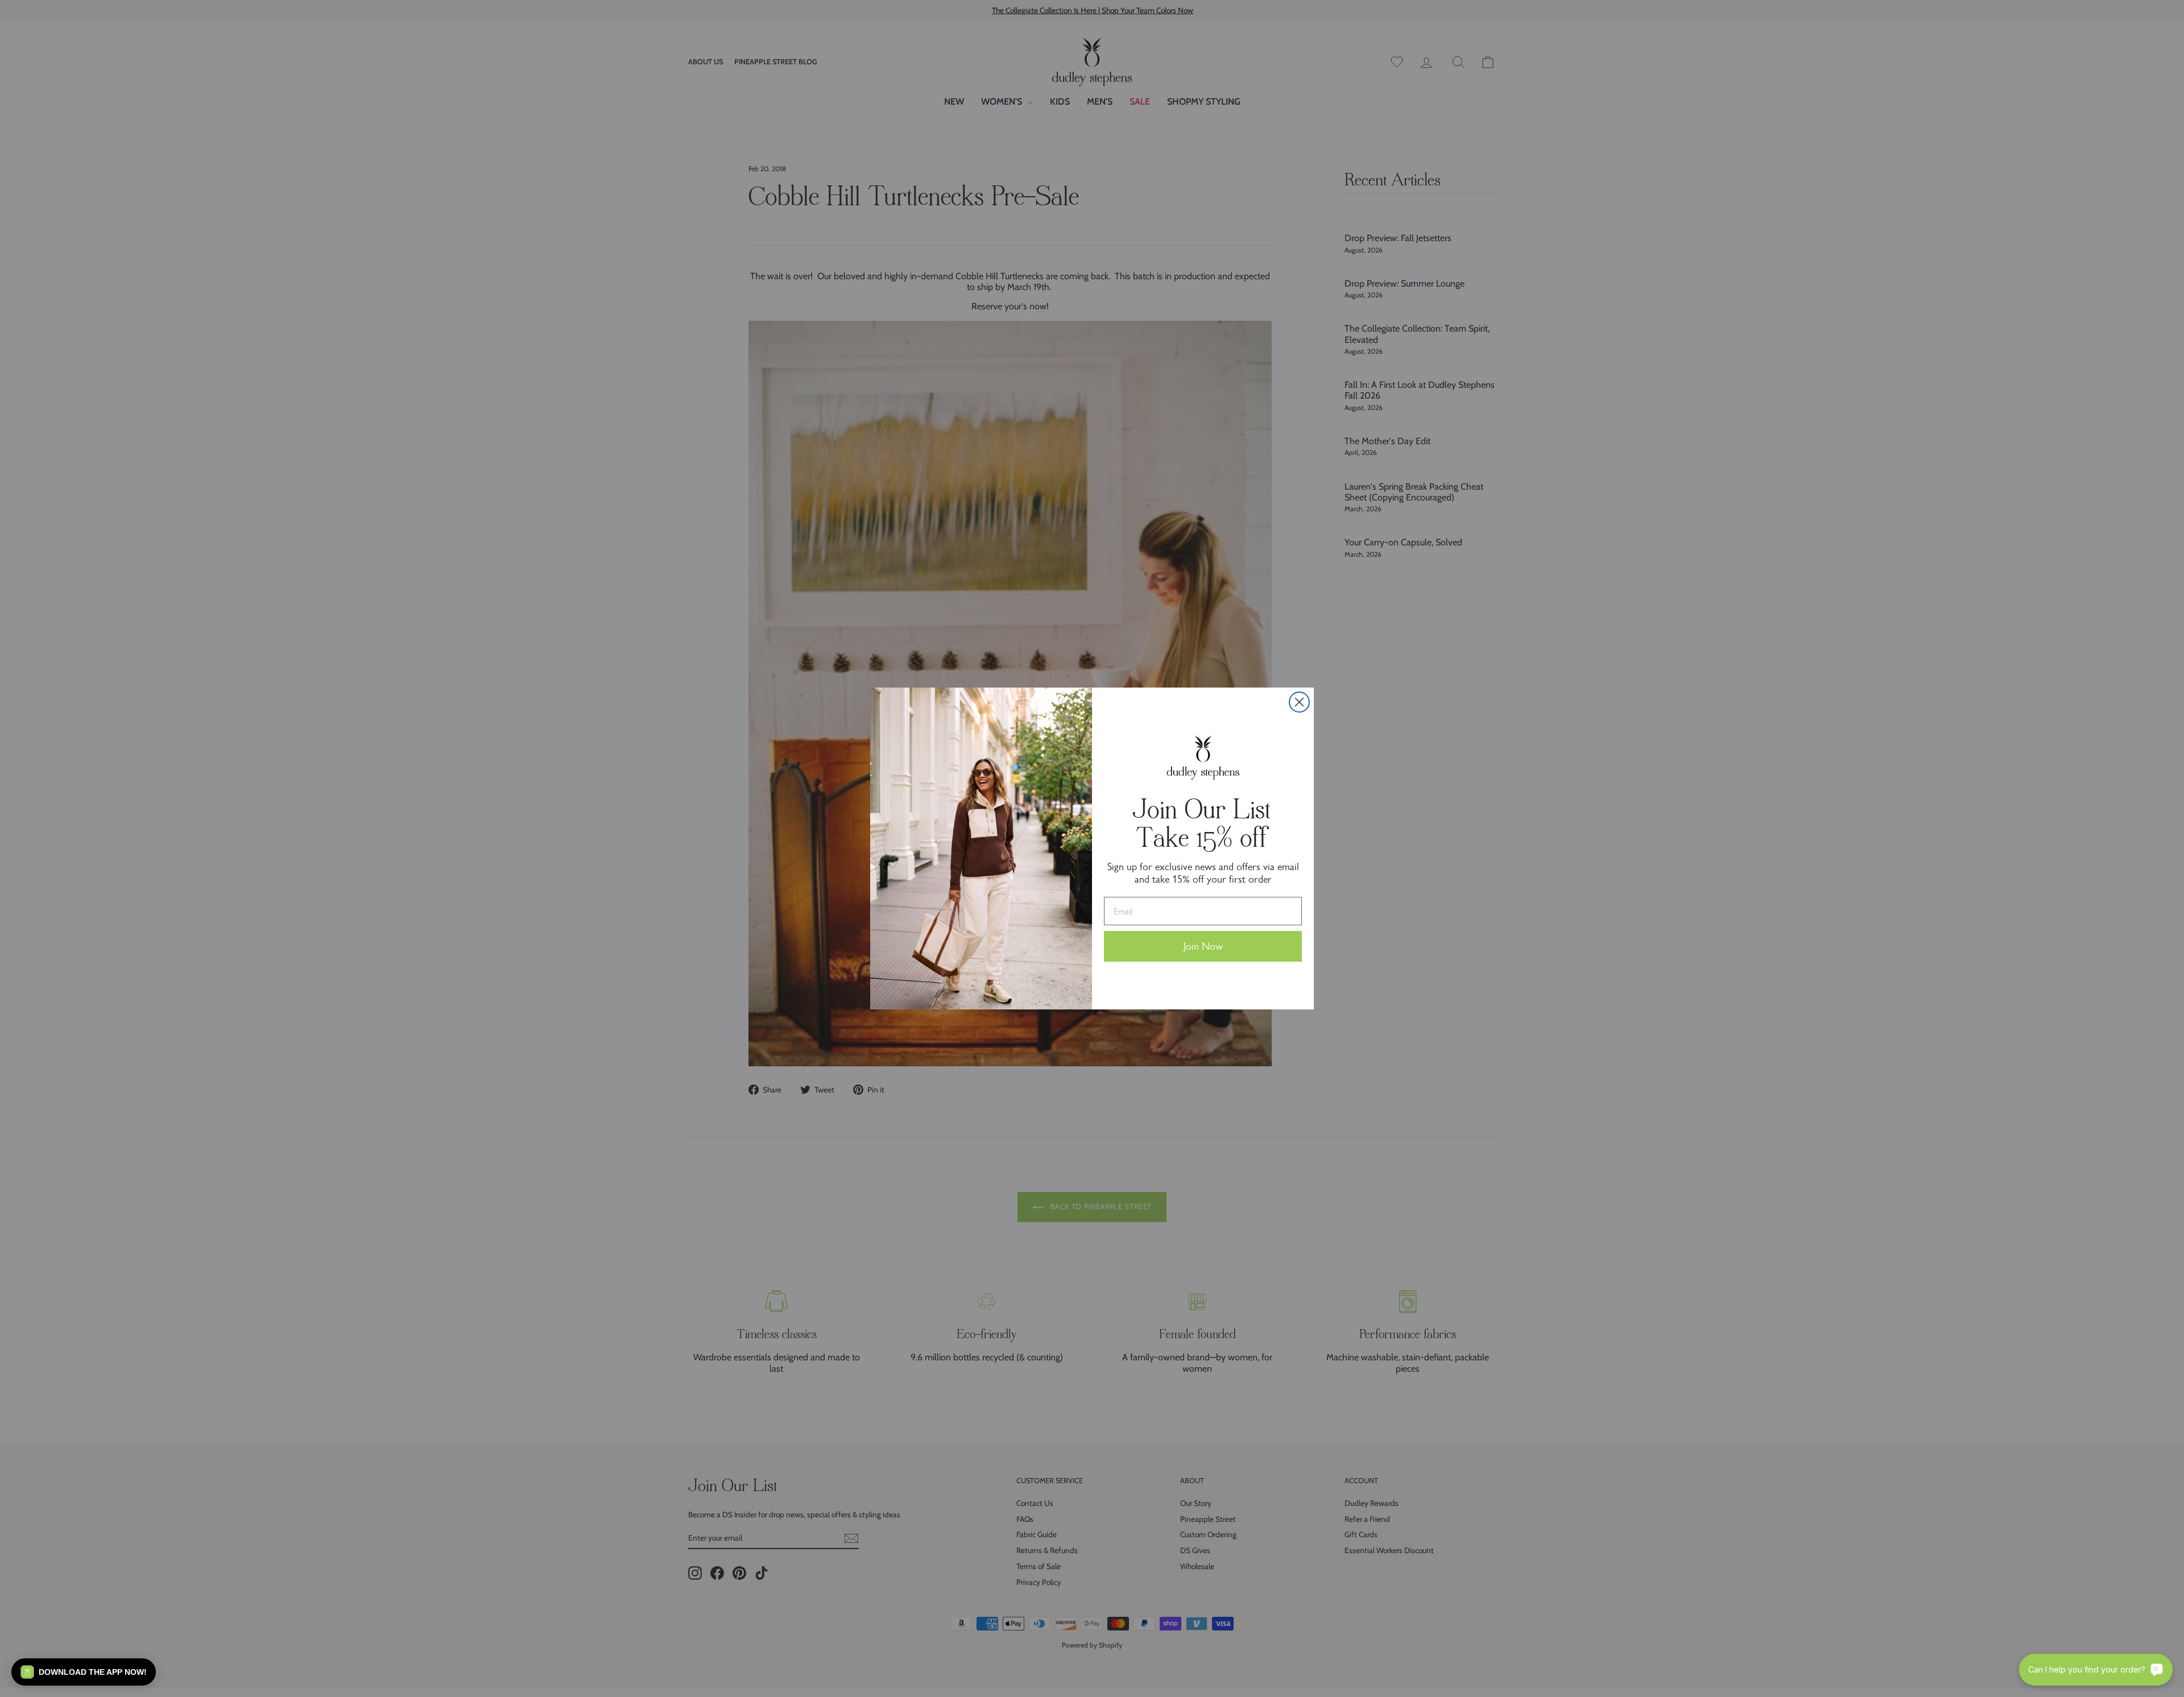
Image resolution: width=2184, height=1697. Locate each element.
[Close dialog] (1299, 702)
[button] (84, 1672)
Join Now (1203, 946)
